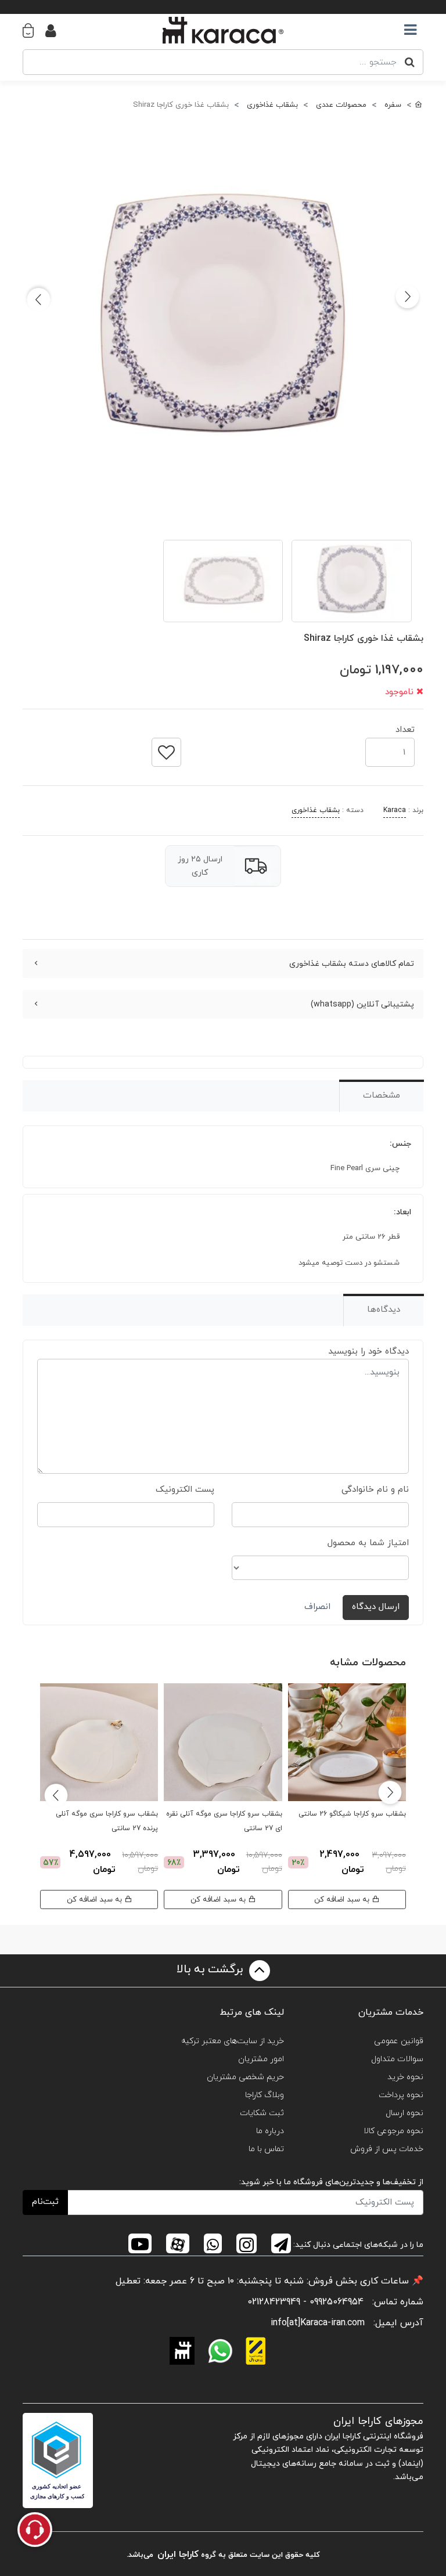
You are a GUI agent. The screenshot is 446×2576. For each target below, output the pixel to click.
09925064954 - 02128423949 (305, 2302)
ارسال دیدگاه (376, 1607)
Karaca (395, 810)
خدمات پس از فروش (387, 2149)
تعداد (405, 726)
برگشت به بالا (211, 1970)
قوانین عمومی (399, 2041)
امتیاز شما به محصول (368, 1543)
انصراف (317, 1607)
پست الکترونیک (185, 1490)
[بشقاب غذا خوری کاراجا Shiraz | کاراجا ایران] (223, 322)
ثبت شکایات (262, 2113)
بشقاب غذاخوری (316, 810)
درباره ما (270, 2131)
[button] (34, 30)
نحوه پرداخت (401, 2095)
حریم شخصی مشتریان (245, 2077)
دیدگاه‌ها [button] (384, 1310)
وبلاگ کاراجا (265, 2095)
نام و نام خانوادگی (375, 1490)
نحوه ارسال (404, 2113)
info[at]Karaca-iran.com (318, 2323)
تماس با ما (266, 2149)
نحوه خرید (405, 2077)
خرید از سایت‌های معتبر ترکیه (233, 2041)
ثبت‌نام (45, 2202)
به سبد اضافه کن (343, 1899)
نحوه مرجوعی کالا (393, 2131)
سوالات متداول (397, 2059)
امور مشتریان (261, 2059)
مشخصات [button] (382, 1096)
